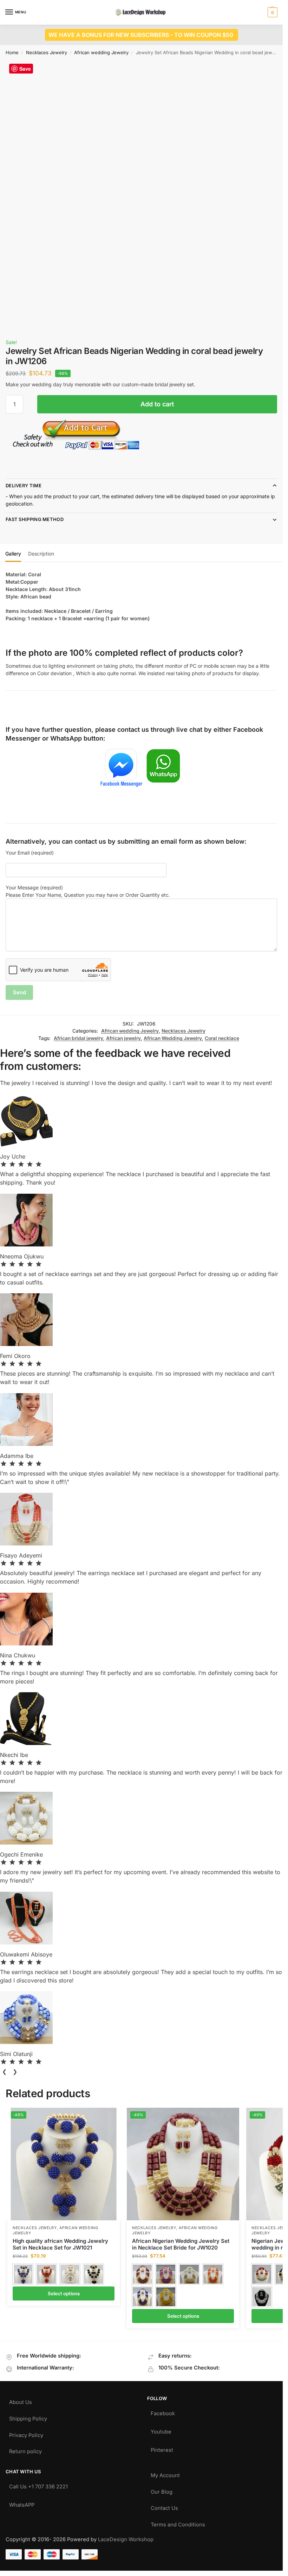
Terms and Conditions (178, 2523)
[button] (272, 12)
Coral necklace (222, 1038)
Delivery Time (24, 486)
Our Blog (162, 2490)
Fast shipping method (35, 519)
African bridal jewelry (78, 1038)
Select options (64, 2293)
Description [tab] (41, 554)
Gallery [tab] (13, 554)
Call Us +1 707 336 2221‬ (38, 2485)
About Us (21, 2401)
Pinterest (162, 2448)
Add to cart (157, 404)
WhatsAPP (22, 2503)
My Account (165, 2474)
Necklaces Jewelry (47, 52)
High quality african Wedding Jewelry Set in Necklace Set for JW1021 (60, 2244)
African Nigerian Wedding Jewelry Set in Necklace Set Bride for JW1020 (181, 2244)
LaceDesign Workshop (126, 2539)
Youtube (161, 2430)
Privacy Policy (26, 2434)
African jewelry (123, 1038)
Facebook (163, 2412)
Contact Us (164, 2507)
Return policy (25, 2450)
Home (12, 52)
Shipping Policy (28, 2417)
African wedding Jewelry (101, 52)
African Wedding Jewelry (173, 1038)
